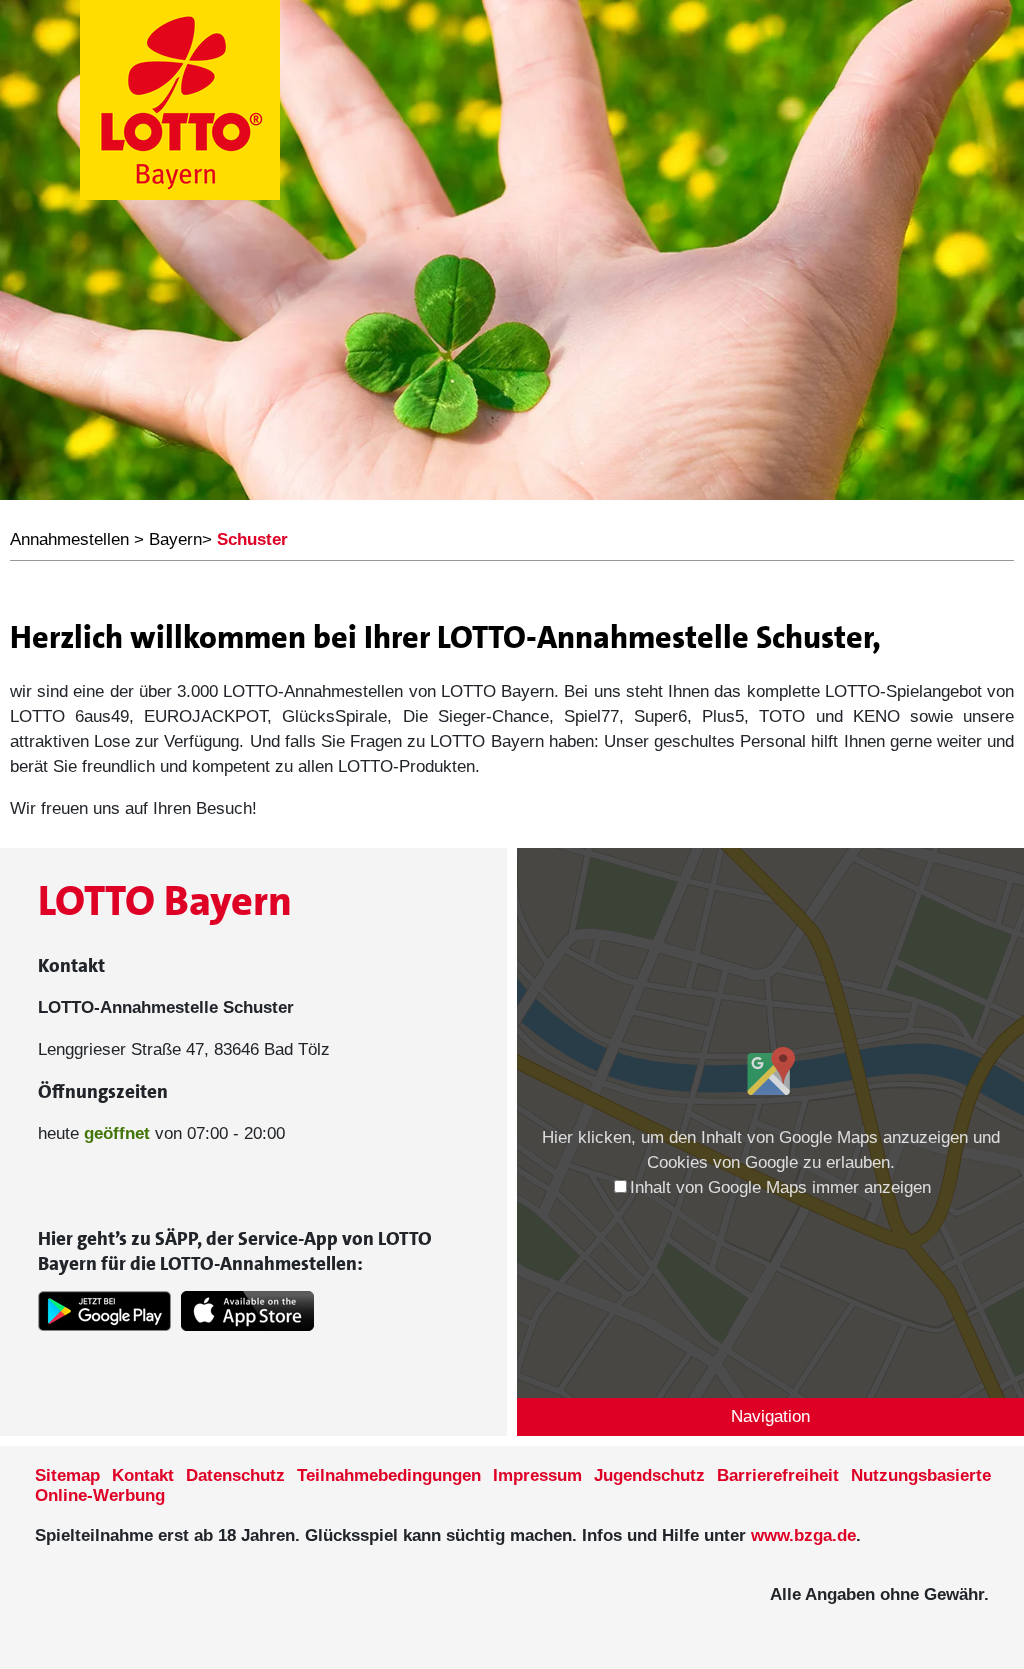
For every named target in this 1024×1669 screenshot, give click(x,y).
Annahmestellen (69, 539)
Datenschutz (235, 1475)
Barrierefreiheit (778, 1475)
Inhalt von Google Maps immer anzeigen (780, 1187)
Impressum (537, 1475)
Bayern (175, 539)
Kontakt (143, 1475)
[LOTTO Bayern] (180, 102)
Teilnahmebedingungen (389, 1475)
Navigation (770, 1416)
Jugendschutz (649, 1475)
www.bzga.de (803, 1535)
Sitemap (67, 1475)
